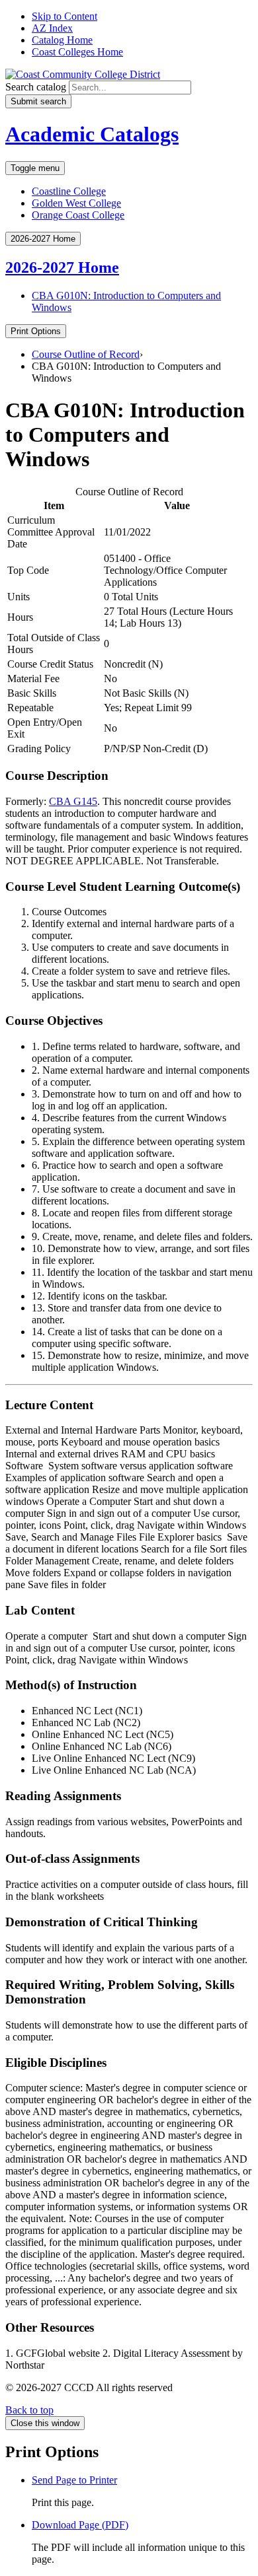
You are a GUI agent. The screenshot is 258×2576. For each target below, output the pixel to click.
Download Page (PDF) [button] (80, 2525)
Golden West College (76, 203)
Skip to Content (64, 16)
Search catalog (36, 87)
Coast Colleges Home (77, 52)
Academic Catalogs (92, 134)
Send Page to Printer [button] (74, 2480)
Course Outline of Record (86, 354)
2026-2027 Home (62, 267)
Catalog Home (62, 40)
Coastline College (69, 191)
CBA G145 (73, 801)
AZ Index (52, 28)
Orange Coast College (78, 215)
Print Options (36, 331)
